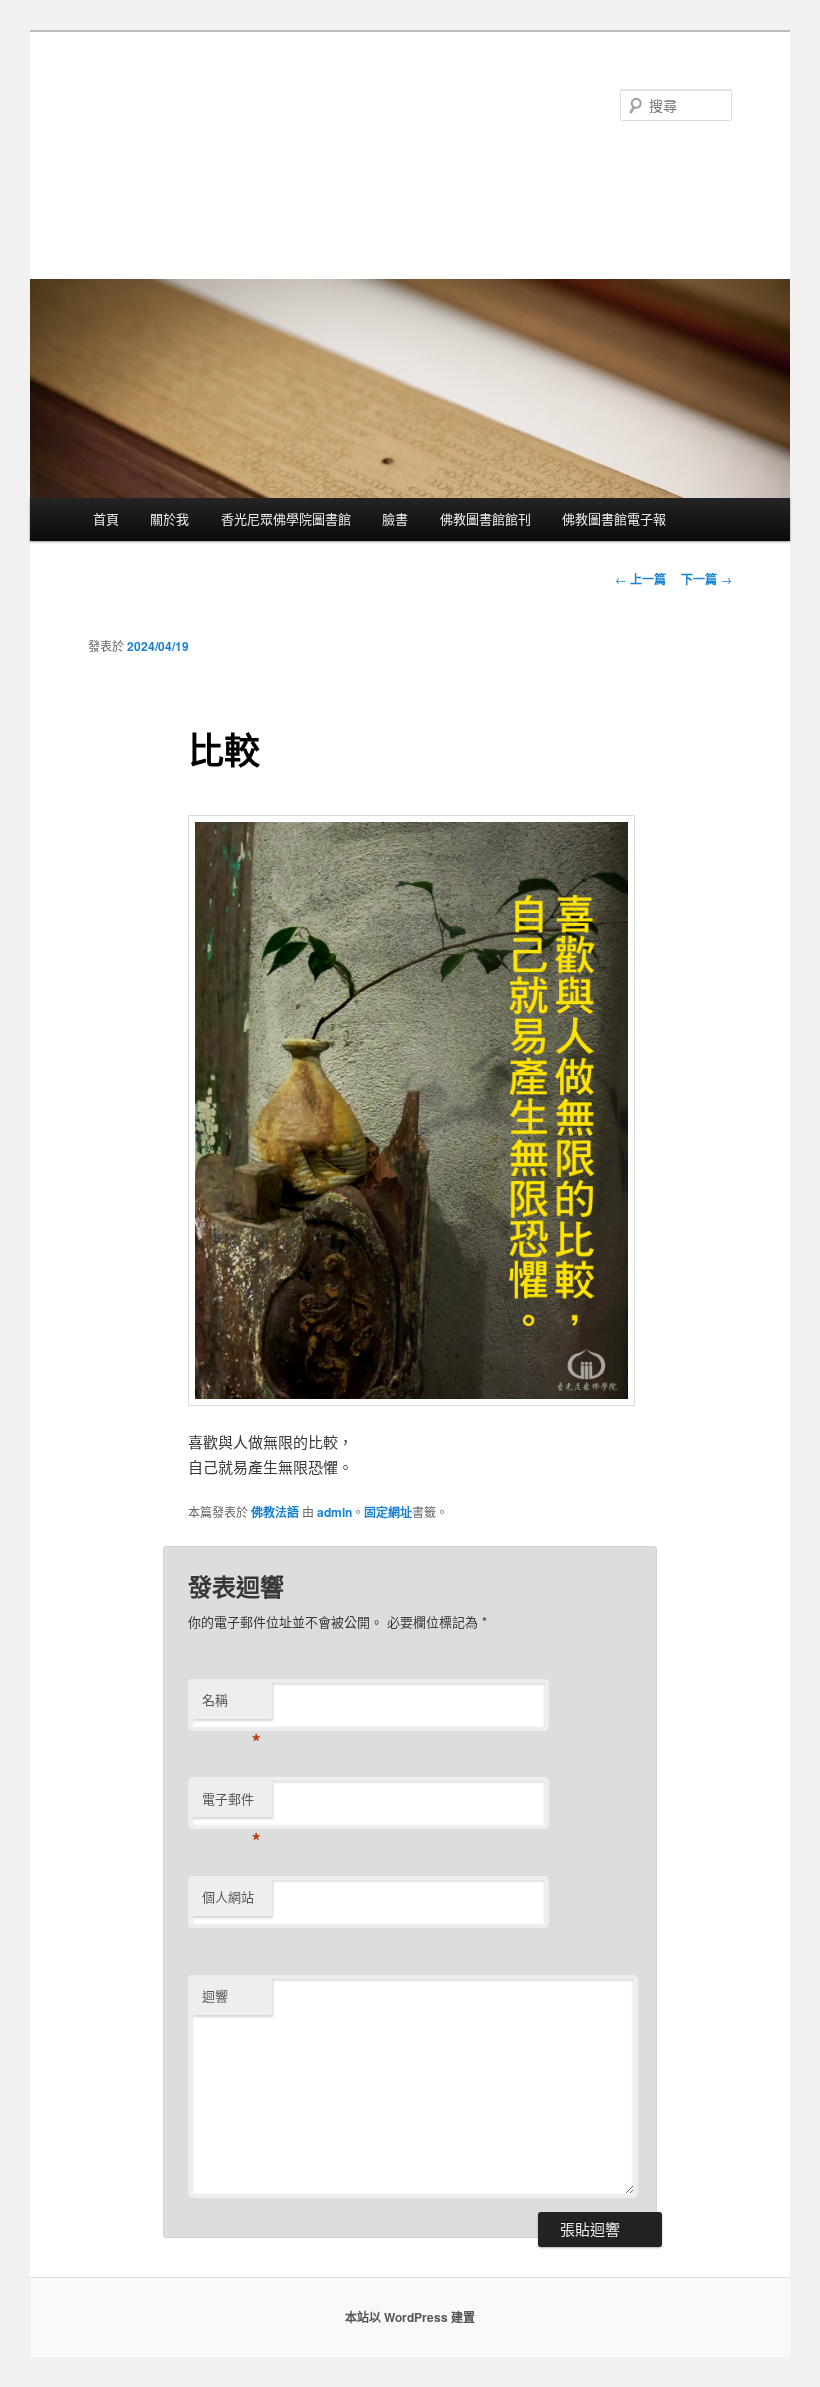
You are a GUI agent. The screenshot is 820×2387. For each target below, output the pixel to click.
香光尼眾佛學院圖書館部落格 (268, 122)
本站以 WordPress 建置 (410, 2317)
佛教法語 (275, 1512)
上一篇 (640, 579)
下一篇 (706, 579)
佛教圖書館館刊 (485, 518)
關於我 (169, 518)
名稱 (231, 1704)
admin (334, 1512)
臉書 (395, 518)
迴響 (215, 1995)
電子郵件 (231, 1803)
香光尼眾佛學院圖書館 (286, 518)
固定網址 (388, 1512)
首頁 (106, 518)
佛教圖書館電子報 (614, 518)
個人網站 (228, 1896)
